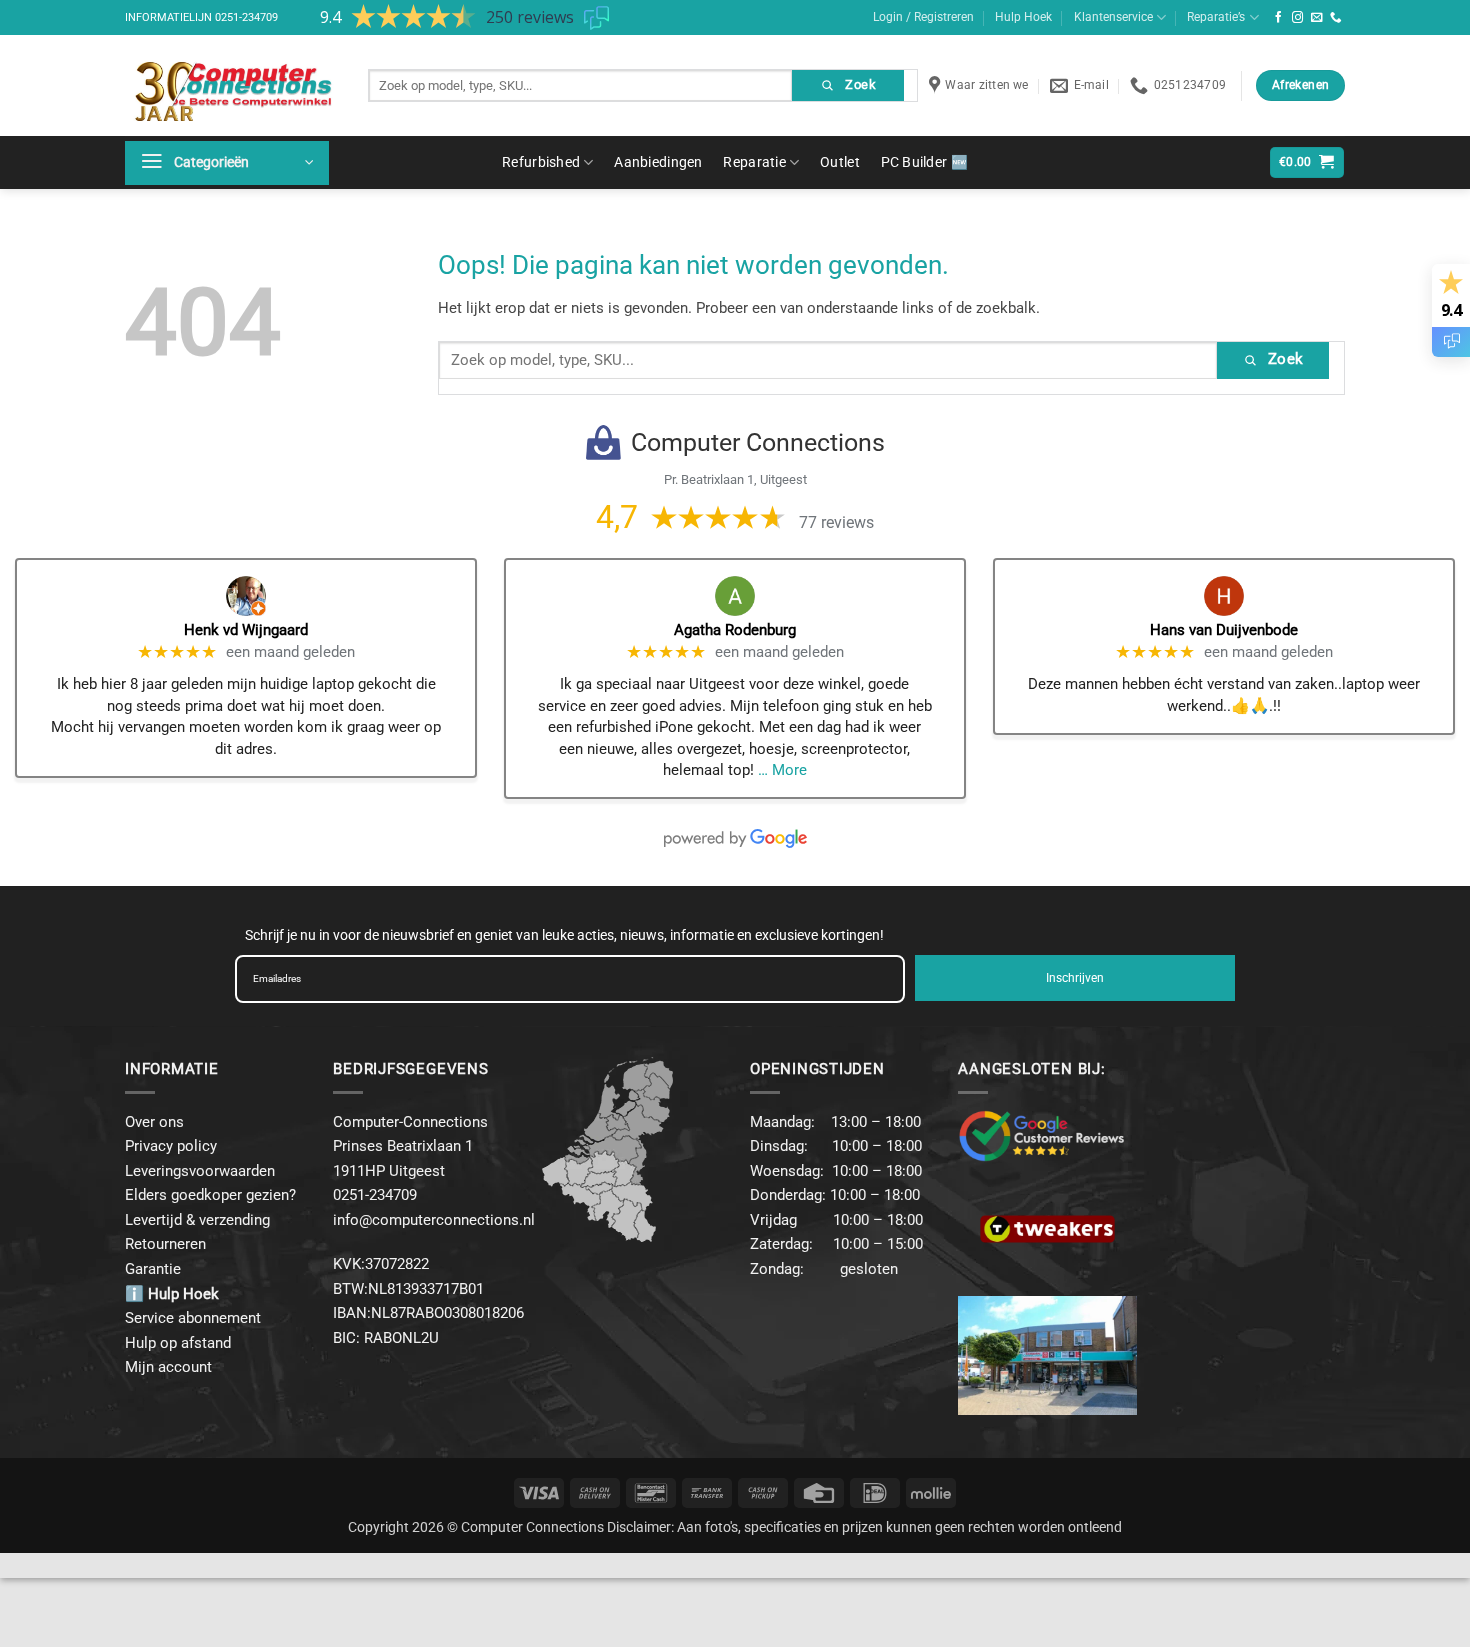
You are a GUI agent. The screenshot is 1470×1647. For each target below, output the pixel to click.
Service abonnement (193, 1318)
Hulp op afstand (178, 1343)
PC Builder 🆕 (924, 162)
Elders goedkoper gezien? (210, 1195)
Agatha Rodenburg (735, 630)
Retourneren (165, 1244)
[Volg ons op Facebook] (1279, 18)
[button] (227, 163)
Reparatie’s (1216, 17)
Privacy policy (171, 1146)
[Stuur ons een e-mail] (1317, 18)
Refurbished (541, 162)
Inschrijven (1075, 978)
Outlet (840, 162)
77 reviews (836, 522)
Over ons (154, 1122)
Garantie (153, 1269)
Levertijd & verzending (197, 1220)
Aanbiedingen (658, 162)
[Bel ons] (1336, 18)
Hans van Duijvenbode (1224, 630)
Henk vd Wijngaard (246, 630)
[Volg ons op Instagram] (1298, 18)
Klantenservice (1113, 17)
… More (782, 770)
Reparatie (754, 162)
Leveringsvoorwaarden (200, 1171)
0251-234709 (246, 17)
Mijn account (168, 1367)
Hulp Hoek (1023, 17)
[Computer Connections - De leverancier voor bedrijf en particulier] (231, 85)
